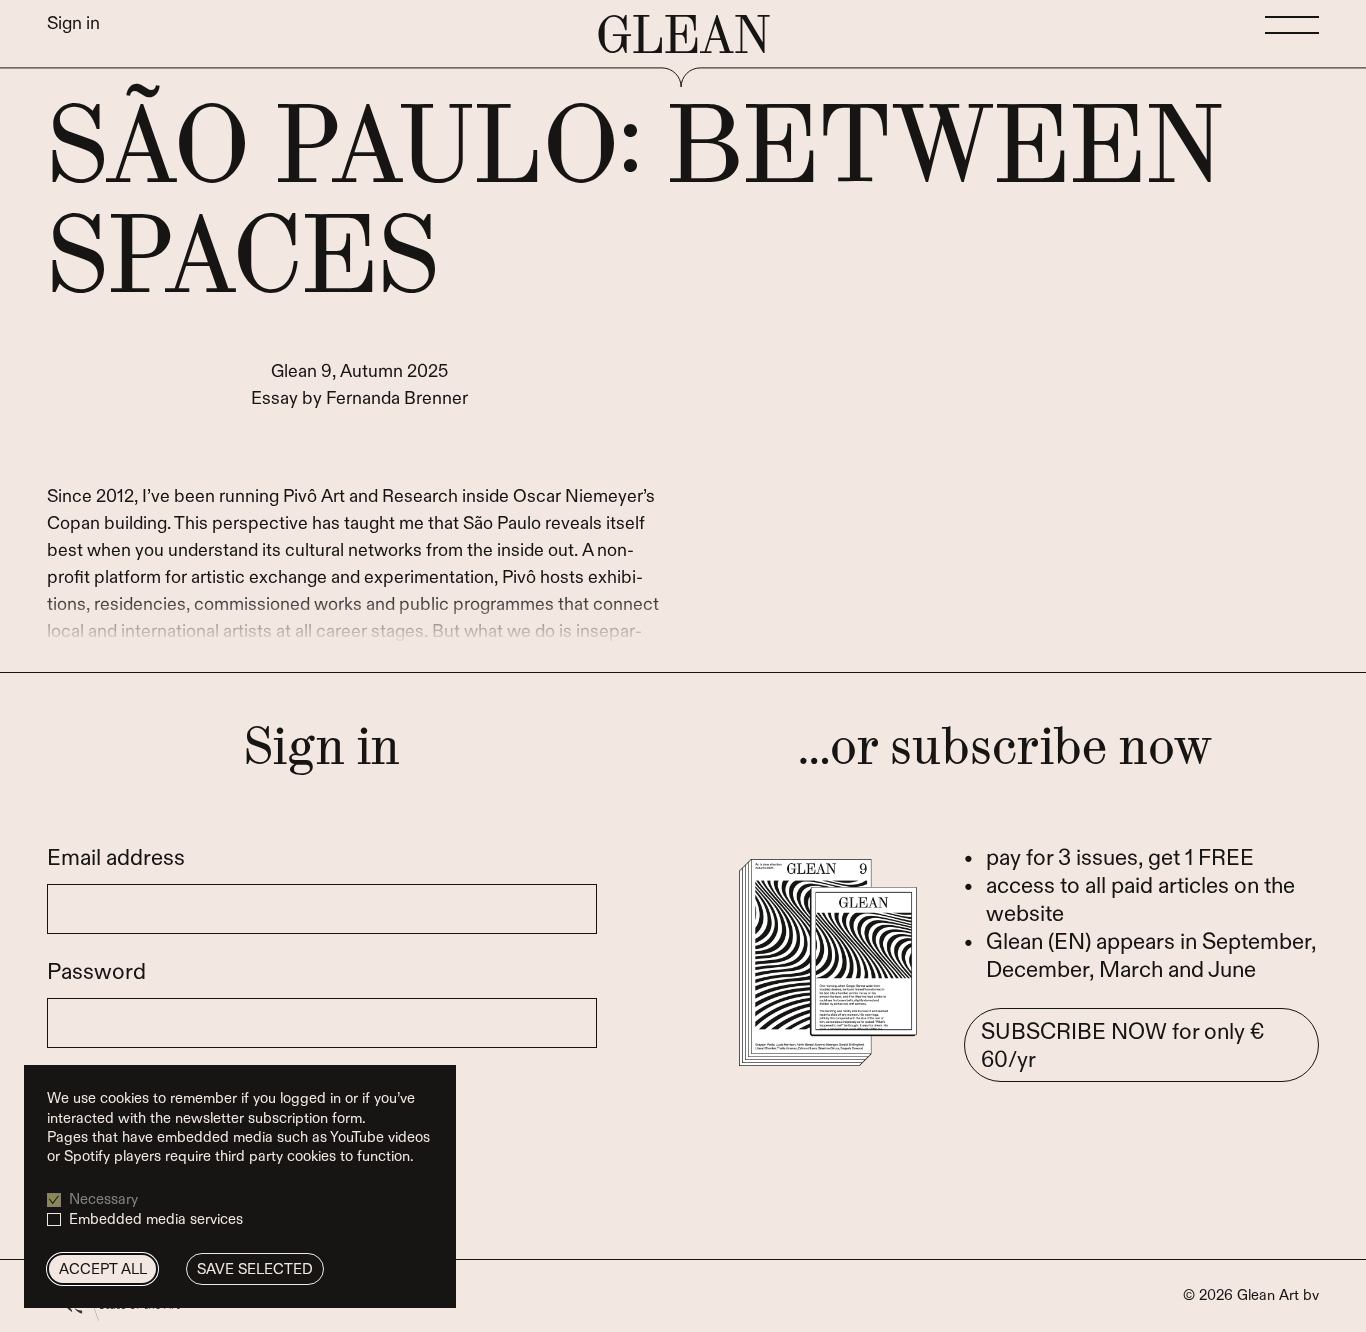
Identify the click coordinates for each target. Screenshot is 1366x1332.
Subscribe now (1122, 1046)
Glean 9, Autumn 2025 (359, 371)
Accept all (103, 1269)
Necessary (103, 1199)
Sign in (73, 23)
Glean (683, 36)
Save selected (255, 1269)
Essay (274, 398)
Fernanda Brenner (397, 398)
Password (96, 972)
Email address (116, 858)
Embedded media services (156, 1219)
